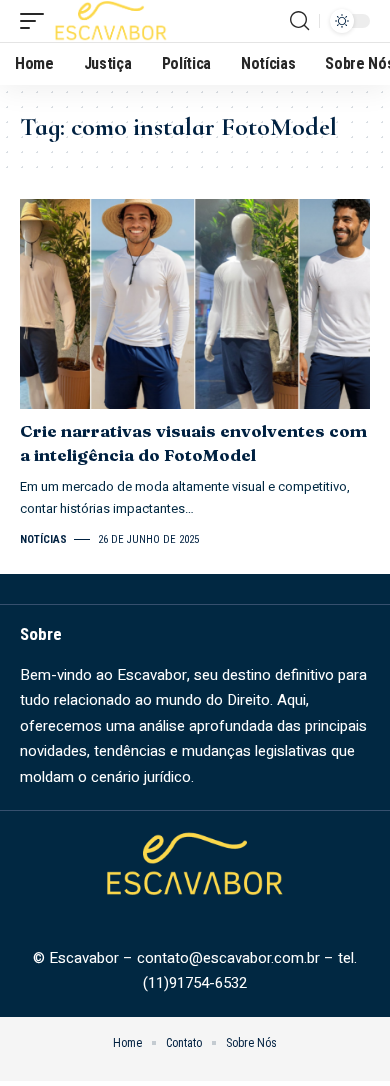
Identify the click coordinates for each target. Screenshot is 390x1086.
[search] (299, 21)
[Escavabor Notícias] (111, 21)
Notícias (43, 539)
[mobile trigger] (37, 21)
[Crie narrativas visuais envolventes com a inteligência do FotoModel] (195, 304)
